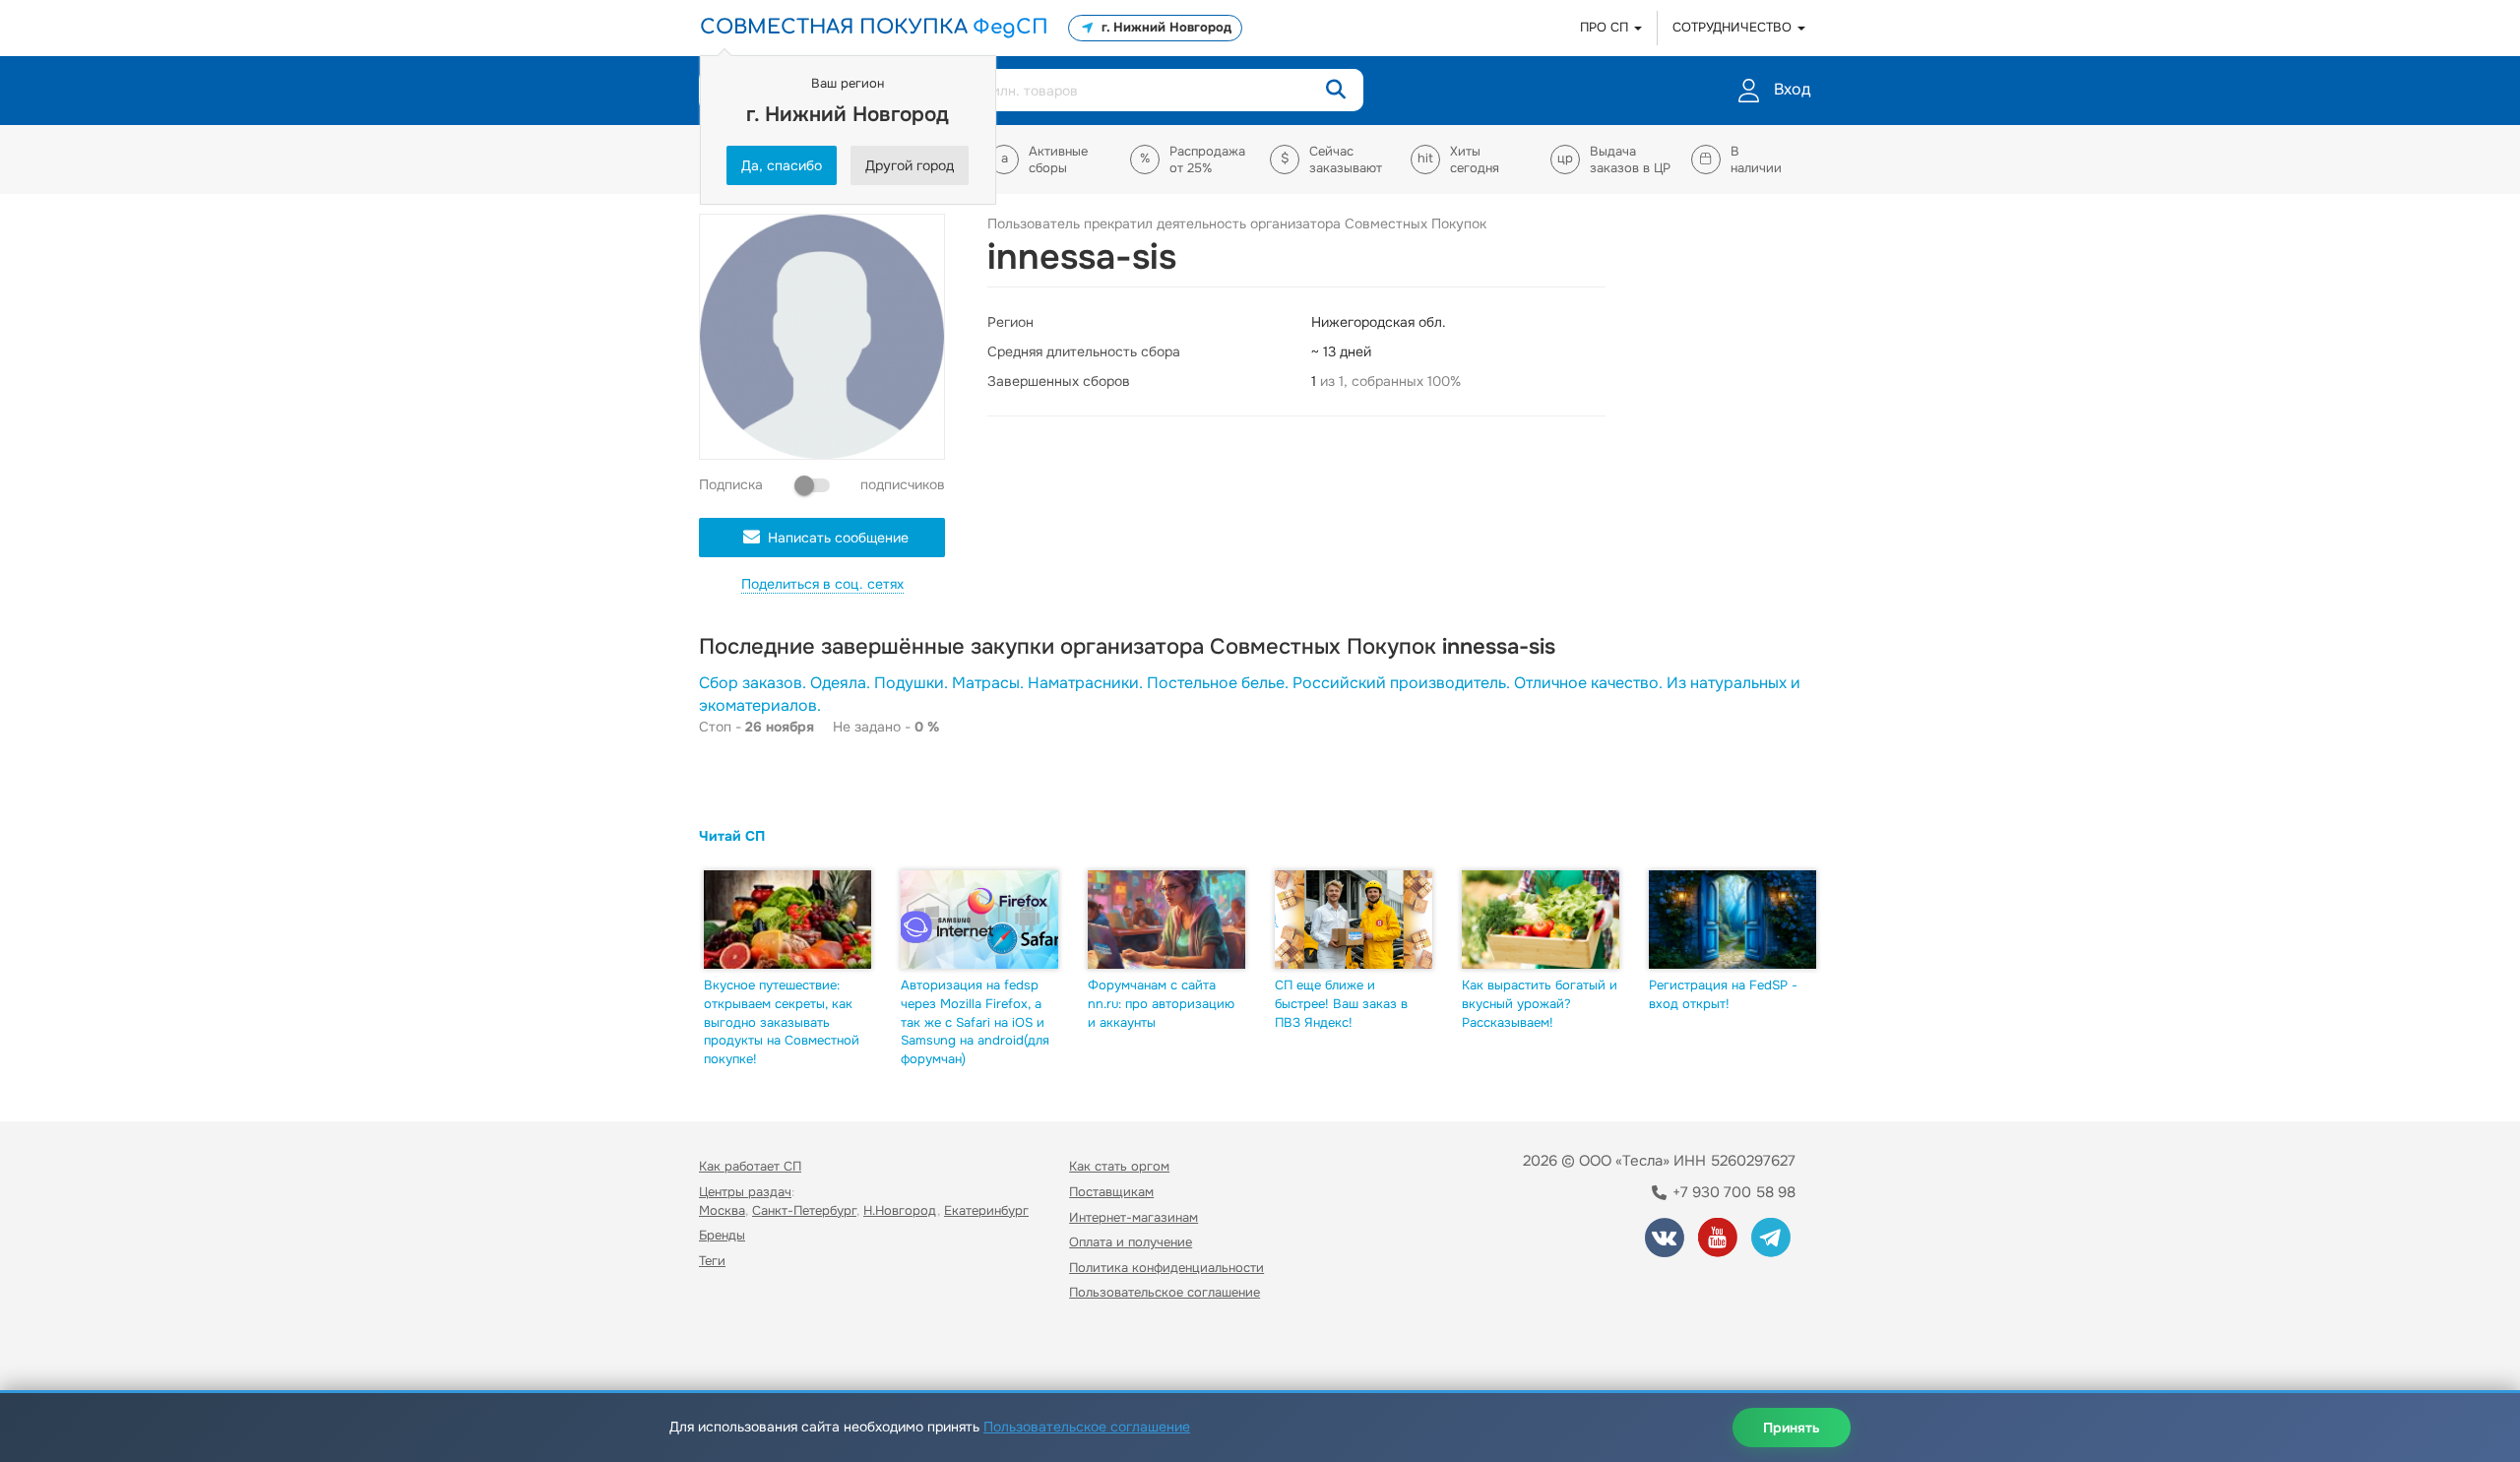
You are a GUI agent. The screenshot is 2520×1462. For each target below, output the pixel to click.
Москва (722, 1210)
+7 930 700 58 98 (1732, 1192)
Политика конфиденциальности (1166, 1268)
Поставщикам (1111, 1192)
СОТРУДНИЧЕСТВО (1734, 27)
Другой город (910, 165)
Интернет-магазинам (1134, 1217)
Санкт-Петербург (804, 1210)
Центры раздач (745, 1192)
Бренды (722, 1235)
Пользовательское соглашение (1165, 1292)
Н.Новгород (900, 1210)
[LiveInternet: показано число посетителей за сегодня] (742, 1349)
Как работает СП (750, 1166)
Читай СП (732, 836)
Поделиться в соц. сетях (822, 584)
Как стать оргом (1119, 1166)
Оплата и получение (1131, 1242)
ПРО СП (1606, 27)
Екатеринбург (986, 1210)
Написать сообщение (838, 538)
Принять (1792, 1428)
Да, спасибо (782, 165)
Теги (712, 1261)
